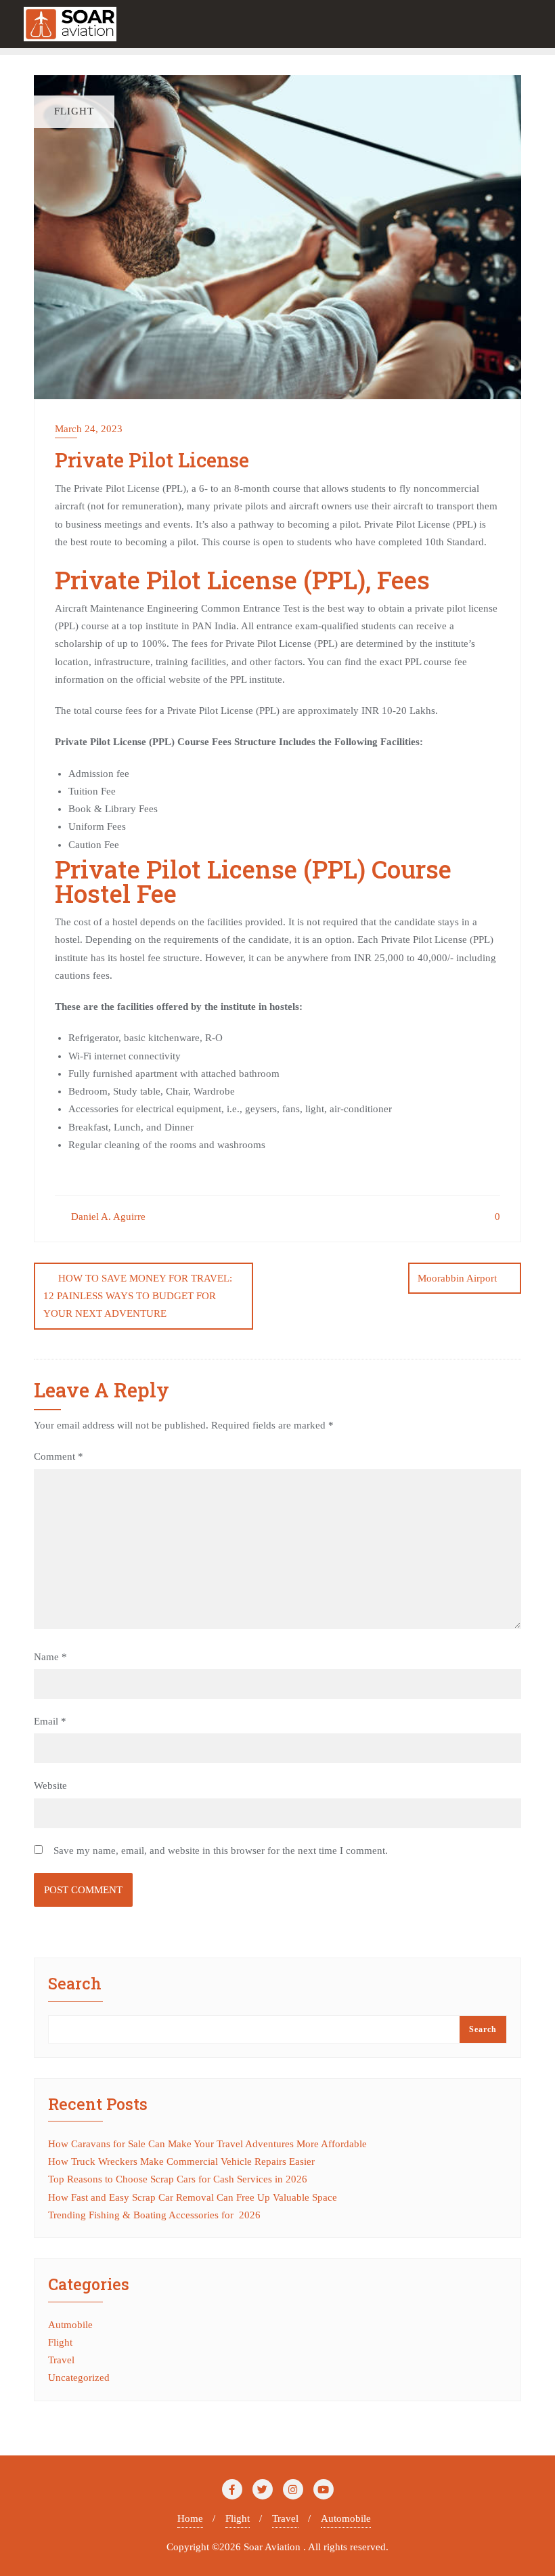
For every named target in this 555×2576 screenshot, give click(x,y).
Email (50, 1721)
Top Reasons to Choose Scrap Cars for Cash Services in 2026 (178, 2179)
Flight (60, 2342)
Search (75, 1984)
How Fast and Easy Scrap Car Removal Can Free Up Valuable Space (193, 2197)
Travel (61, 2360)
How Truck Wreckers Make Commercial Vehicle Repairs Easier (181, 2161)
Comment (59, 1456)
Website (50, 1786)
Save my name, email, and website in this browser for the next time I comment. (221, 1851)
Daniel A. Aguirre (107, 1217)
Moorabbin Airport (457, 1278)
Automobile (346, 2518)
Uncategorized (79, 2378)
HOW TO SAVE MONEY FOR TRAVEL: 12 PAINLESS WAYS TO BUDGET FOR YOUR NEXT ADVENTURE (138, 1296)
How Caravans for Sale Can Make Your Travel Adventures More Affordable (207, 2144)
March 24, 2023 (89, 429)
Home (190, 2518)
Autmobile (70, 2325)
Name (50, 1657)
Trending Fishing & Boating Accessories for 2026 (154, 2215)
